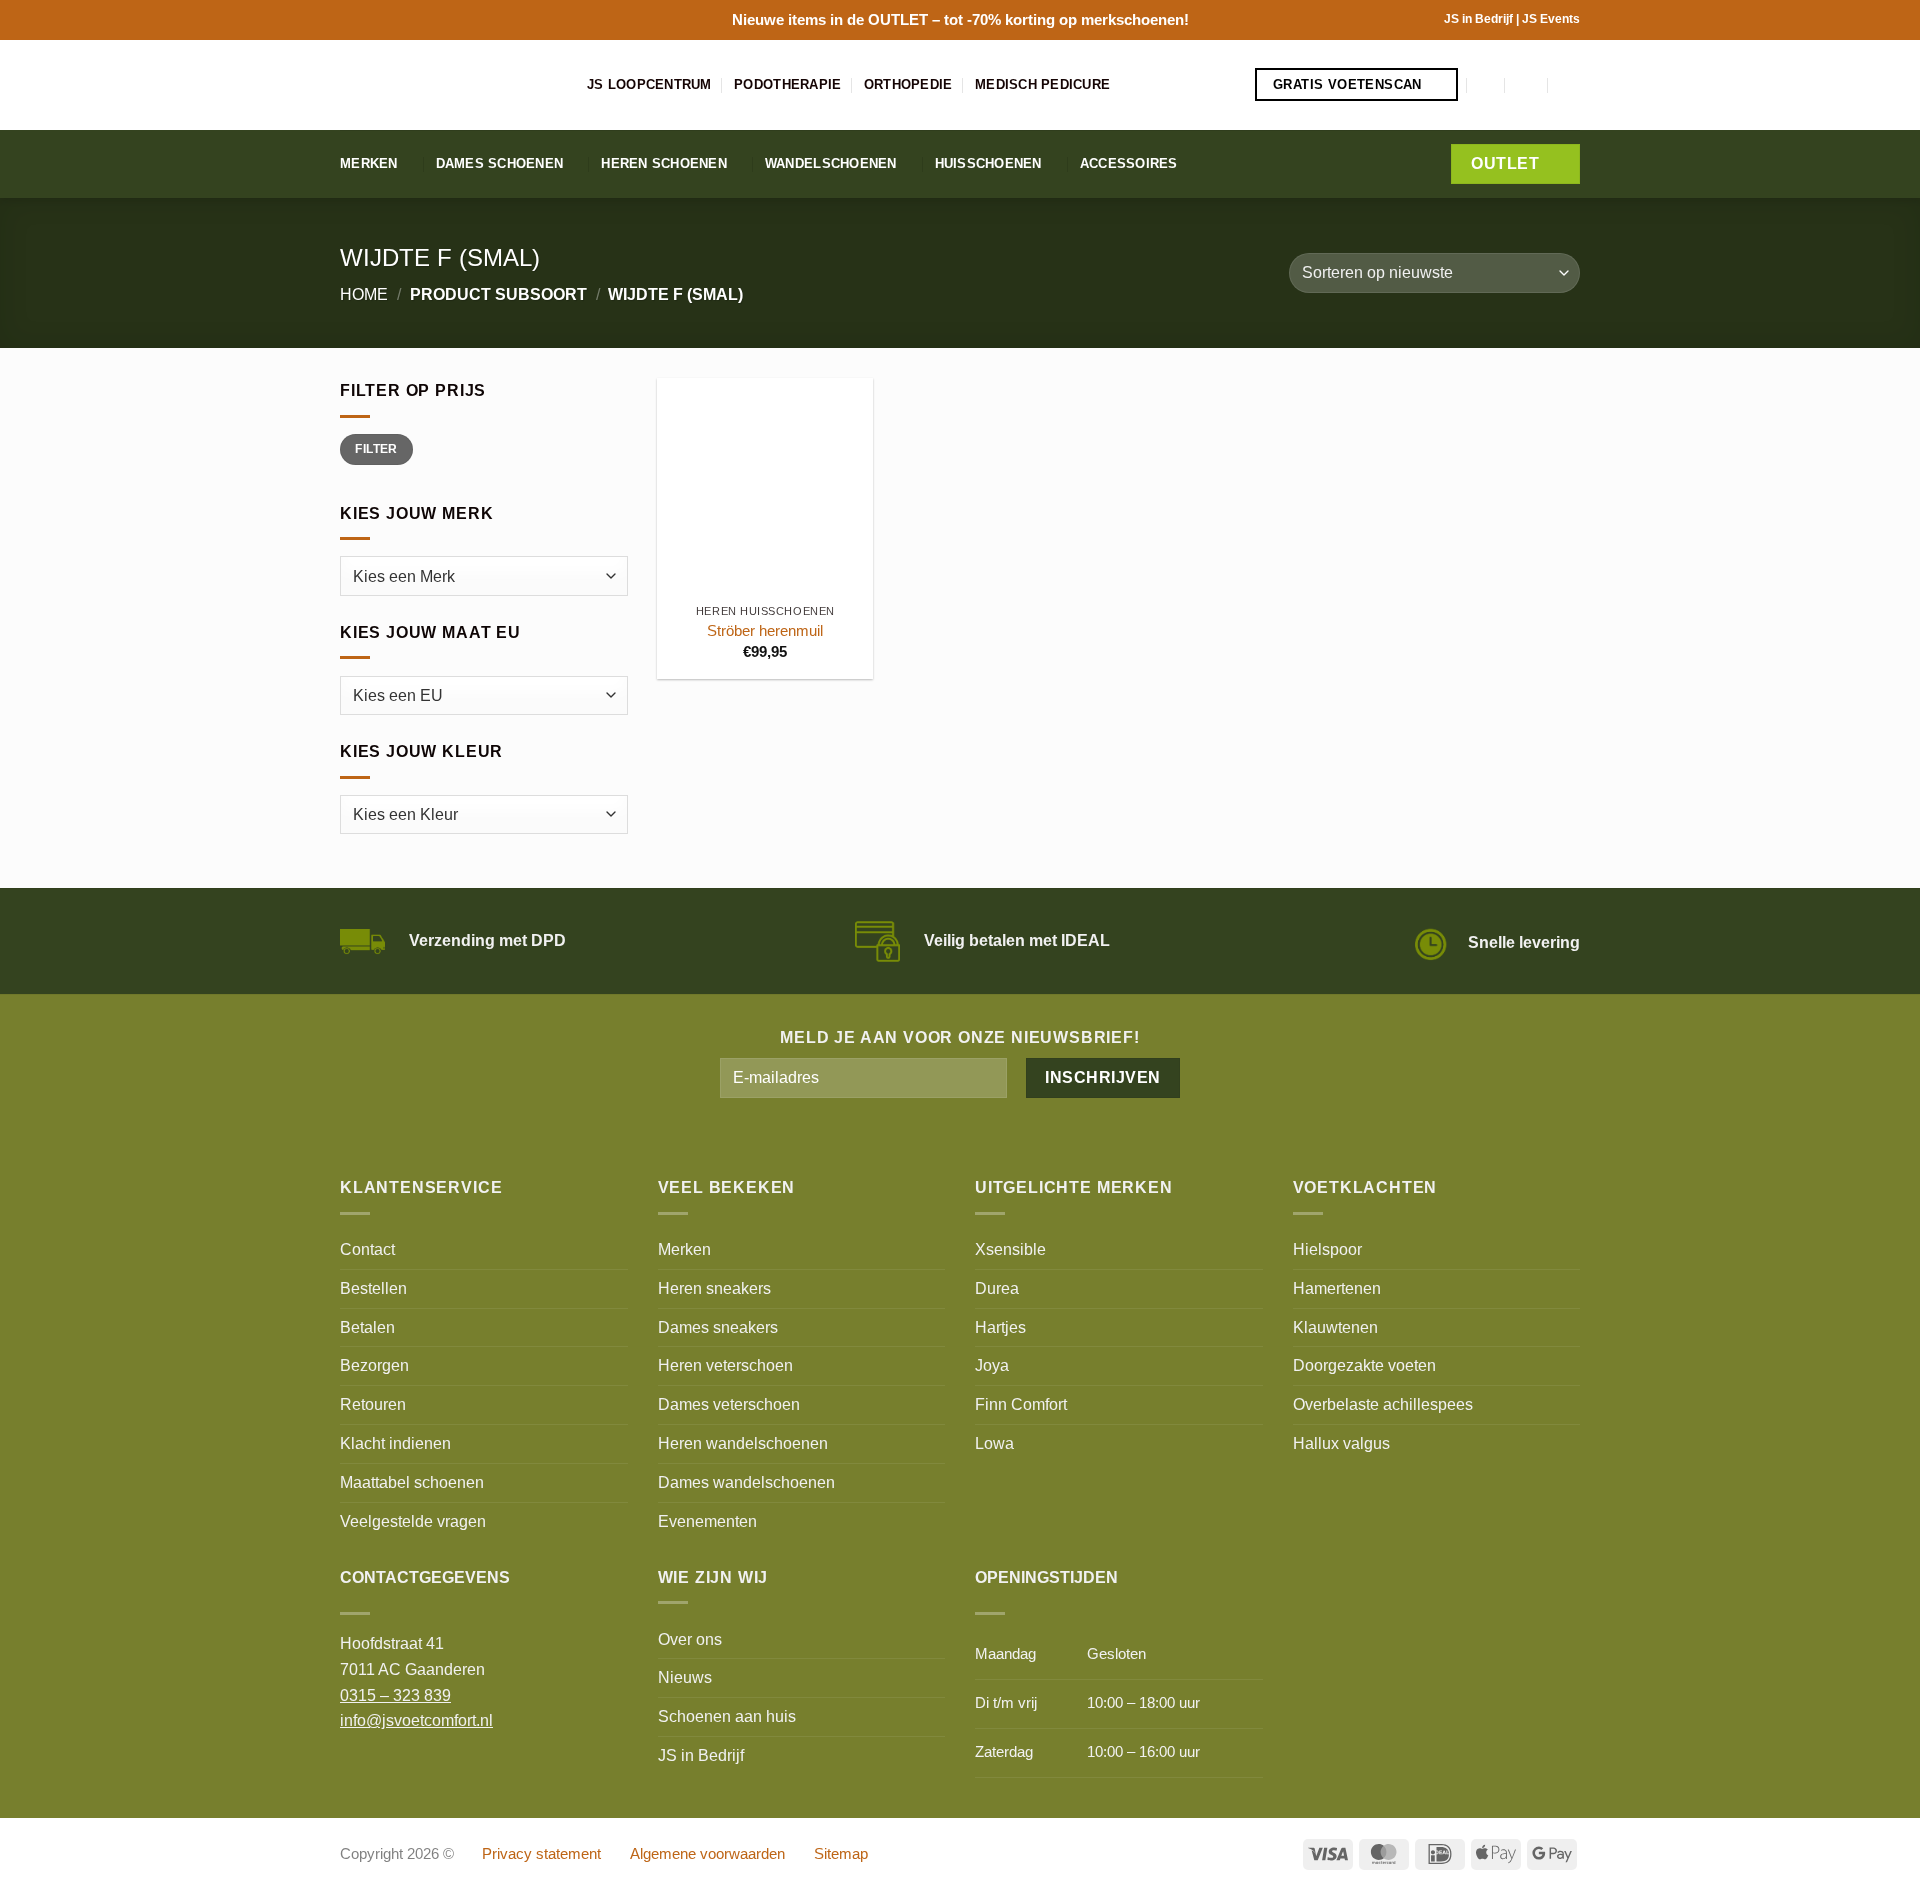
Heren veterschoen (725, 1365)
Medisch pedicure (1042, 84)
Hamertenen (1337, 1288)
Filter (376, 449)
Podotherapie (787, 84)
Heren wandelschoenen (743, 1443)
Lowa (994, 1443)
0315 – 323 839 (395, 1695)
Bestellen (373, 1288)
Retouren (373, 1404)
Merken (369, 163)
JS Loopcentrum (649, 84)
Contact (367, 1249)
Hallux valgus (1341, 1443)
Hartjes (1000, 1327)
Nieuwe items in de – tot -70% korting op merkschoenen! (960, 19)
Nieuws (685, 1677)
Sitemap (841, 1854)
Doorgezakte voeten (1364, 1365)
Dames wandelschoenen (746, 1482)
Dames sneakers (718, 1327)
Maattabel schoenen (412, 1482)
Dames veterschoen (729, 1404)
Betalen (367, 1327)
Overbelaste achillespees (1383, 1404)
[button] (1487, 84)
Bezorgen (374, 1365)
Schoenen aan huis (727, 1716)
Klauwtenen (1335, 1327)
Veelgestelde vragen (413, 1521)
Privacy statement (541, 1854)
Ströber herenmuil (765, 631)
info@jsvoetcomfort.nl (416, 1720)
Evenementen (707, 1521)
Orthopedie (908, 84)
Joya (992, 1365)
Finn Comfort (1021, 1404)
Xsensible (1010, 1249)
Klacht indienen (395, 1443)
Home (364, 294)
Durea (997, 1288)
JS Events (1551, 19)
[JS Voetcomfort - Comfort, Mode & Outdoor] (448, 85)
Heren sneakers (714, 1288)
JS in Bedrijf (1480, 19)
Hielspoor (1327, 1249)
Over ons (690, 1639)
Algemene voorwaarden (707, 1854)
